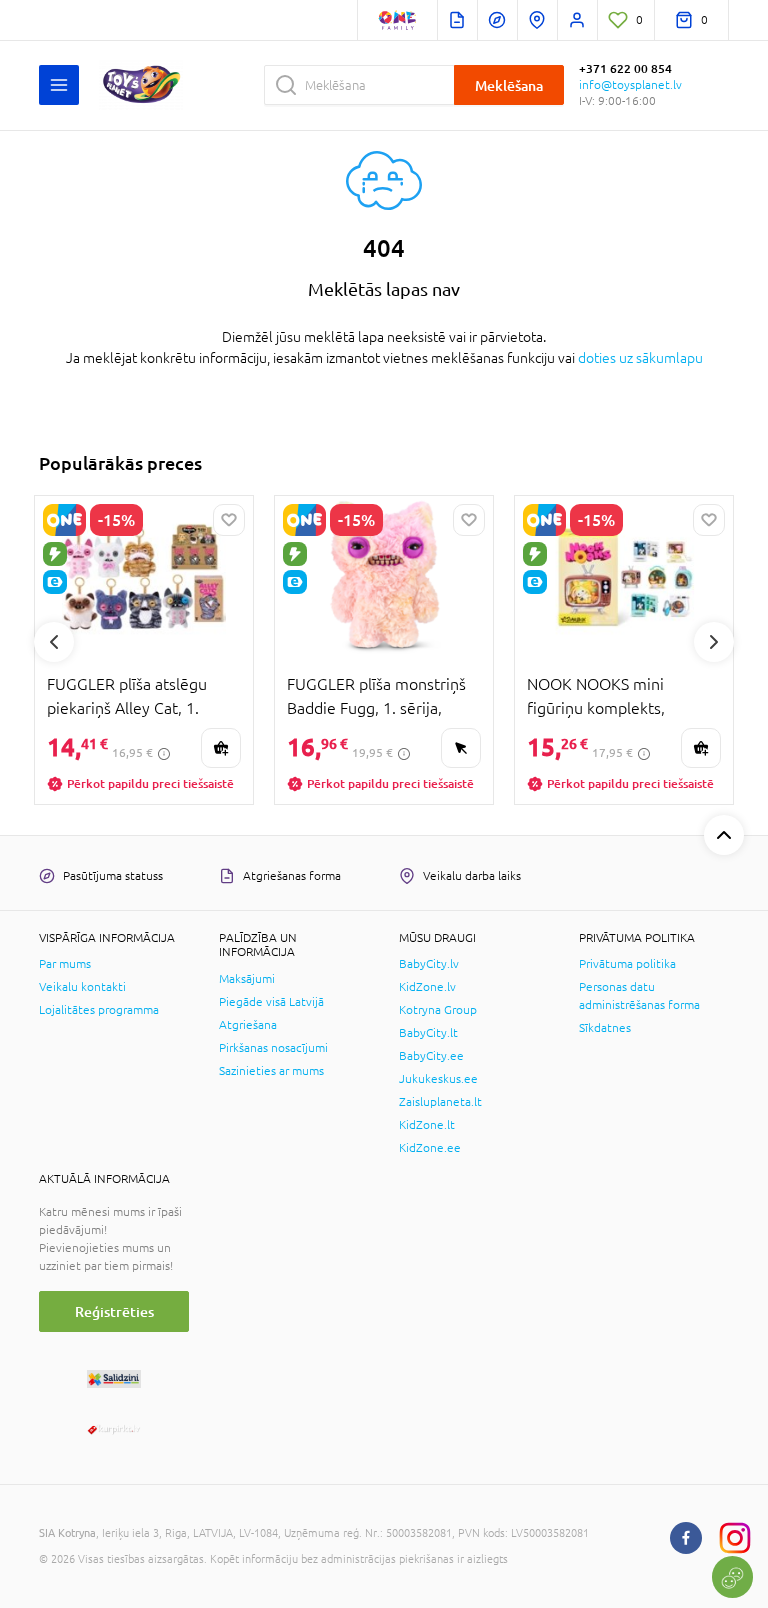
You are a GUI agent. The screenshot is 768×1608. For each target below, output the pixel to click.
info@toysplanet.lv (630, 85)
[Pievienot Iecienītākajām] (229, 520)
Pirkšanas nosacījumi (273, 1048)
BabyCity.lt (428, 1033)
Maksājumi (247, 979)
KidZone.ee (430, 1148)
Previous (54, 642)
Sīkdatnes (605, 1028)
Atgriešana (248, 1025)
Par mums (65, 964)
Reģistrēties (114, 1311)
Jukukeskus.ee (438, 1079)
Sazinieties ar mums (271, 1071)
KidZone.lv (427, 987)
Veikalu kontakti (82, 987)
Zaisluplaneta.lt (440, 1102)
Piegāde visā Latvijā (271, 1002)
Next (714, 642)
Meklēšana (509, 85)
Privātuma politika (627, 964)
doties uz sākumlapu (640, 358)
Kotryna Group (438, 1010)
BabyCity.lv (429, 964)
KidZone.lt (427, 1125)
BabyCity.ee (431, 1056)
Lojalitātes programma (99, 1010)
